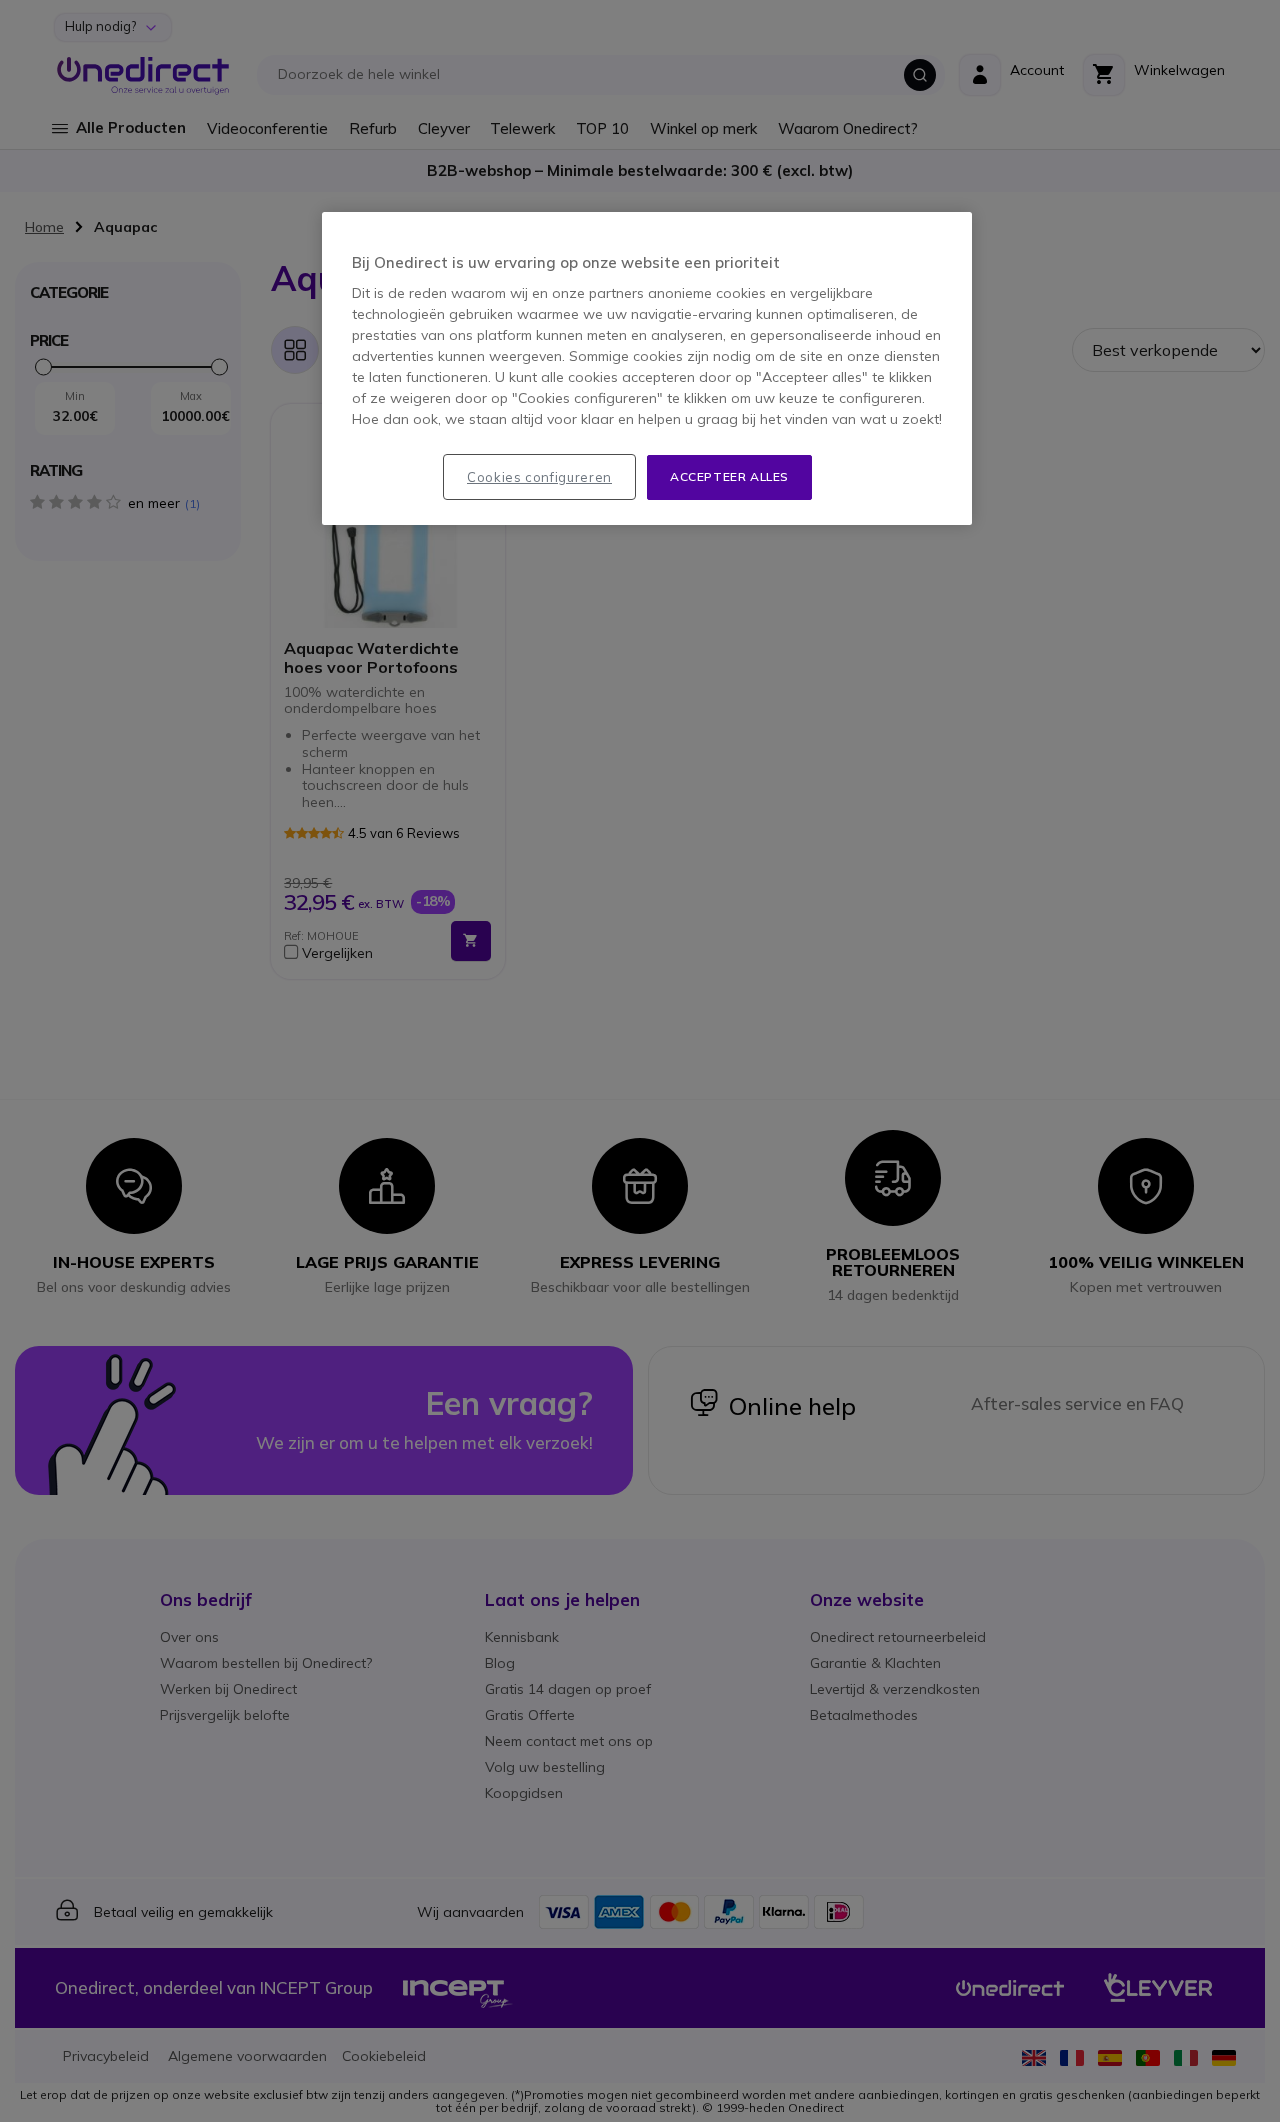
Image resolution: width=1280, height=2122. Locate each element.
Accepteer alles (729, 476)
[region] (647, 368)
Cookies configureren (539, 477)
